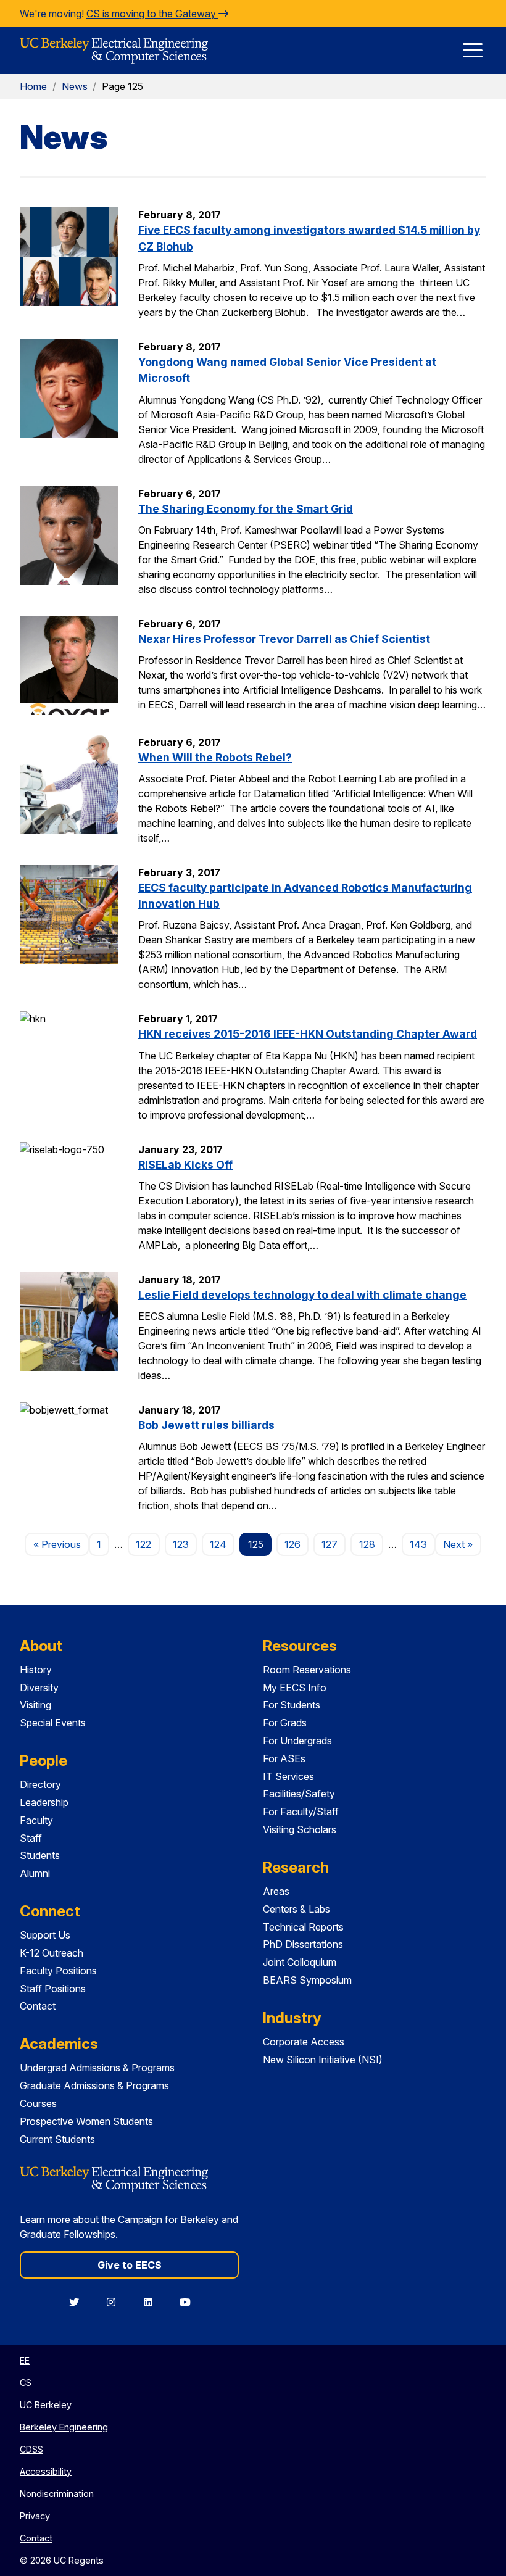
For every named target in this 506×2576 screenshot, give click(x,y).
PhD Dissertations (303, 1944)
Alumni (35, 1873)
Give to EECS (130, 2265)
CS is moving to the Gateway (152, 14)
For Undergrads (297, 1741)
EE (25, 2360)
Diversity (39, 1688)
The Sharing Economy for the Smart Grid (246, 509)
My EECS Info (295, 1688)
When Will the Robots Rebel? (215, 757)
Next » (462, 1544)
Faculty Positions (58, 1971)
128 (367, 1544)
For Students (292, 1705)
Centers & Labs (297, 1909)
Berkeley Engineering (64, 2427)
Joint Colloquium (300, 1962)
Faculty (36, 1820)
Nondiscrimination (57, 2494)
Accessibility (46, 2471)
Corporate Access (304, 2042)
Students (40, 1855)
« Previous (61, 1544)
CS (26, 2383)
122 (143, 1544)
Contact (38, 2006)
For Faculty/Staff (301, 1812)
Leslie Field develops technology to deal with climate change (302, 1295)
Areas (276, 1891)
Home (33, 86)
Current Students (57, 2139)
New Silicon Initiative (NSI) (323, 2060)
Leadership (44, 1802)
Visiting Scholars (300, 1829)
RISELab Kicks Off (185, 1165)
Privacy (35, 2516)
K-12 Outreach (52, 1953)
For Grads (285, 1723)
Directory (40, 1784)
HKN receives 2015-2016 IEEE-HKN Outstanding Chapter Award (308, 1034)
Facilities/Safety (299, 1794)
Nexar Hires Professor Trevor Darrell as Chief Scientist (284, 639)
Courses (38, 2103)
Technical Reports (303, 1927)
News (75, 86)
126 (292, 1544)
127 (330, 1544)
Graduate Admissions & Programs (94, 2085)
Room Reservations (307, 1670)
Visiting (35, 1705)
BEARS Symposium (307, 1980)
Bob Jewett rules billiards (206, 1425)
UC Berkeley (46, 2405)
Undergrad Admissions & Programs (97, 2068)
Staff (31, 1838)
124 (218, 1544)
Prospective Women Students (86, 2121)
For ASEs (284, 1758)
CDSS (31, 2449)
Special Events (53, 1723)
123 (181, 1544)
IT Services (288, 1776)
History (36, 1670)
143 (418, 1544)
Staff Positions (53, 1989)
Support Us (45, 1935)
